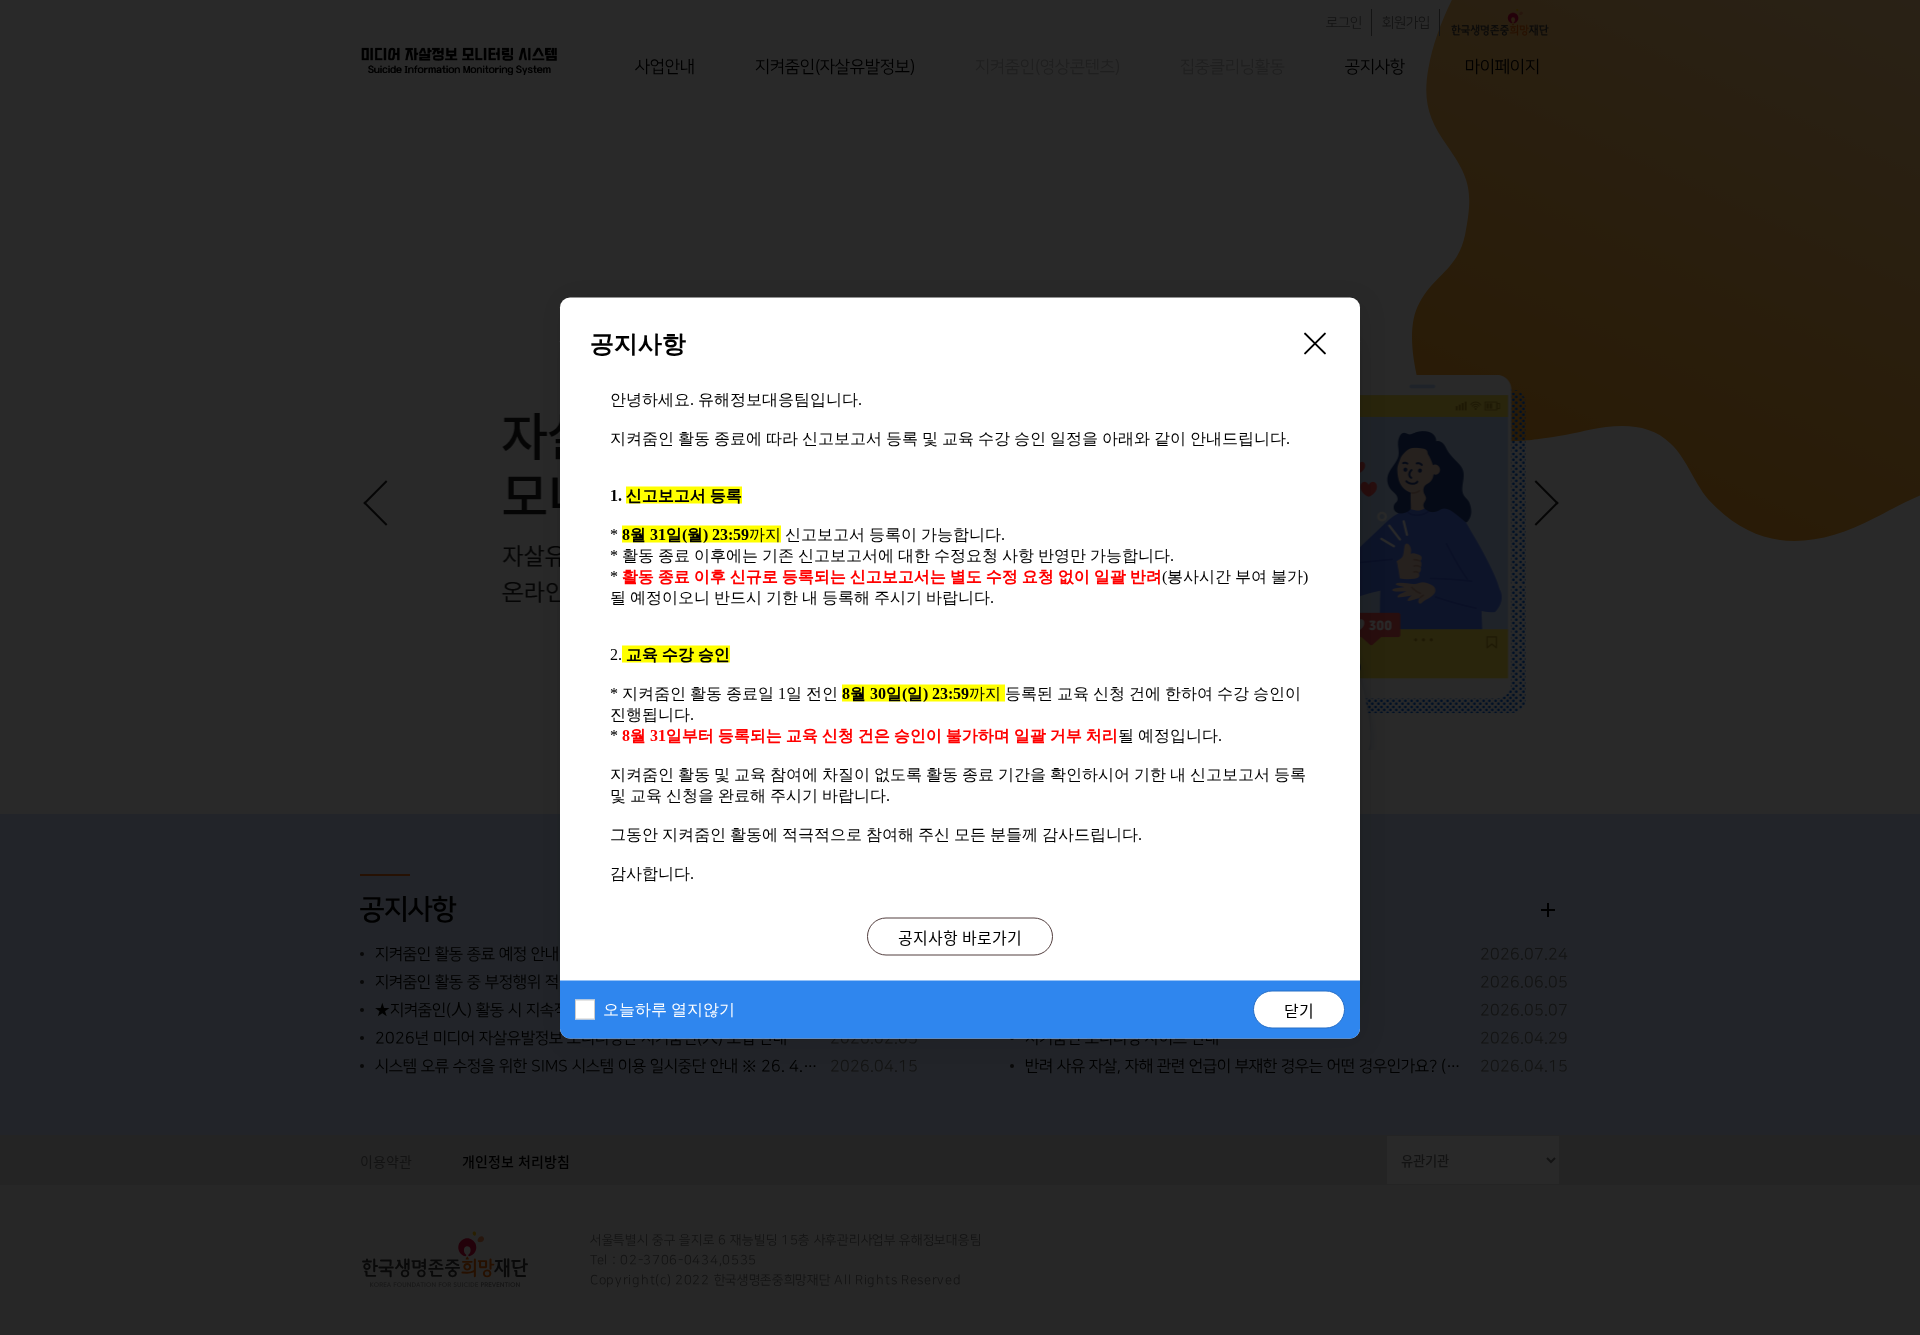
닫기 (1299, 1009)
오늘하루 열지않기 (669, 1008)
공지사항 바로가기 (960, 936)
